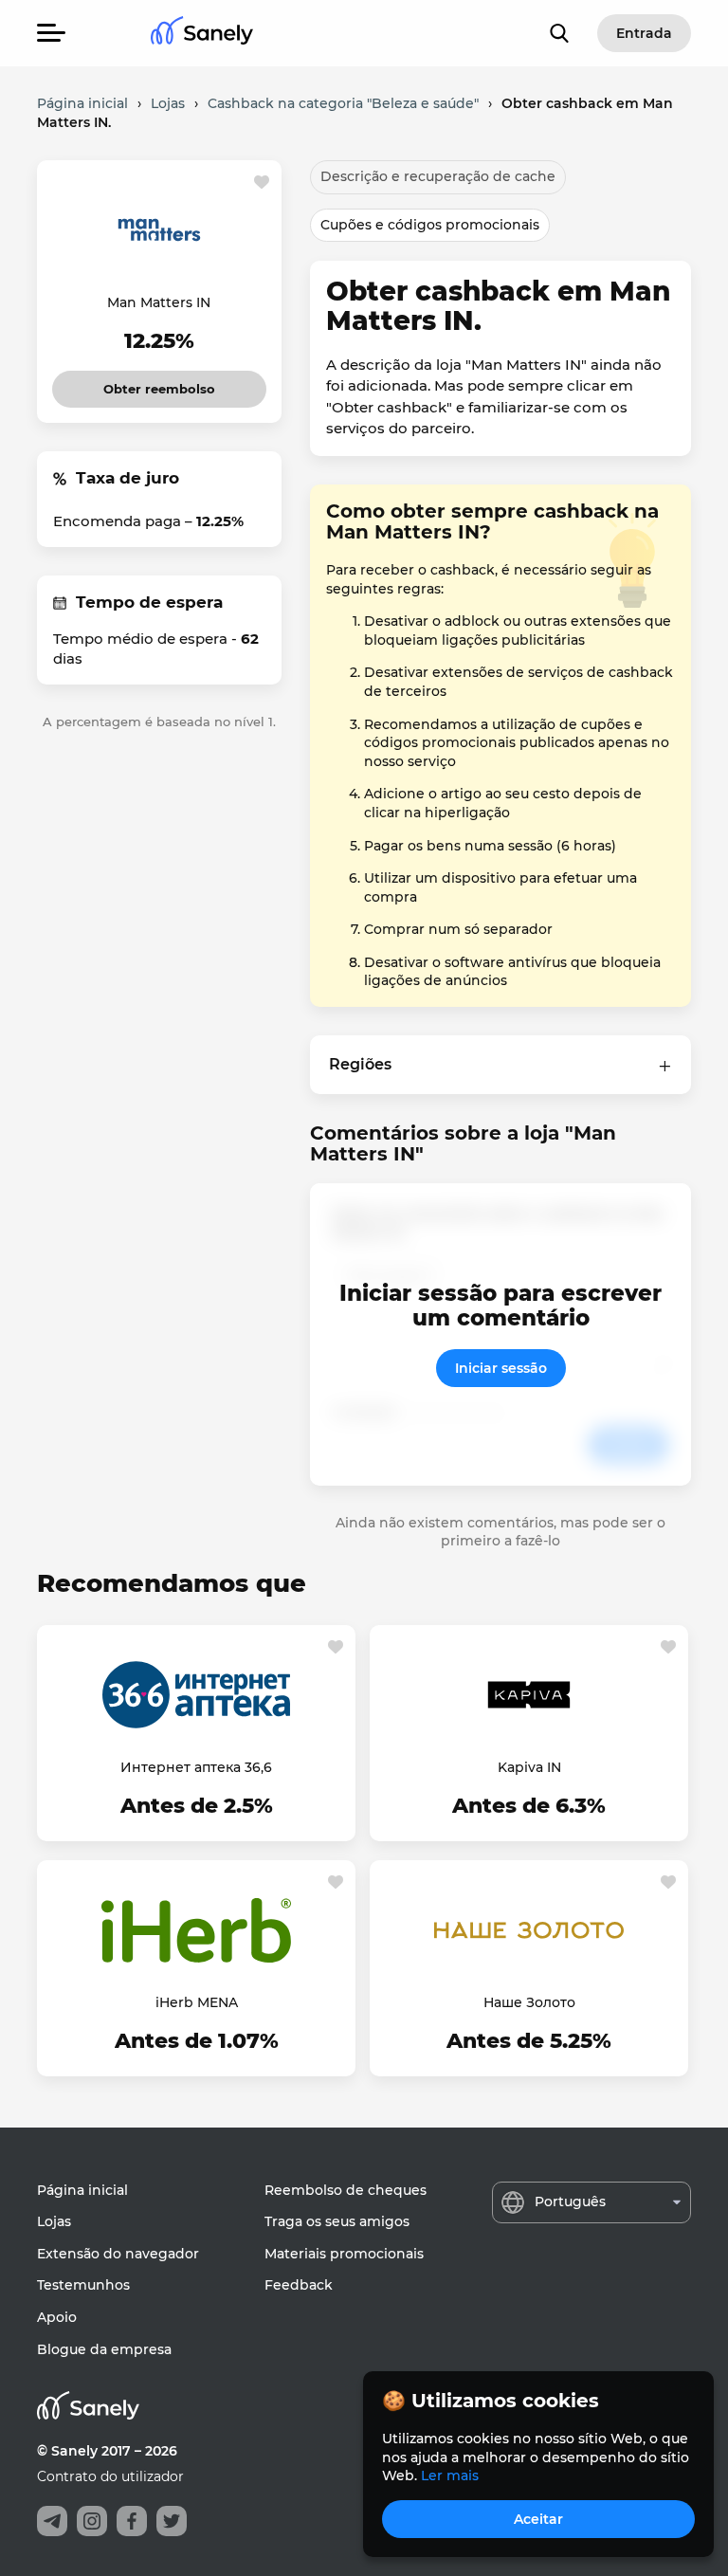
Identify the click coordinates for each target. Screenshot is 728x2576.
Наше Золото (529, 2002)
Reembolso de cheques (346, 2190)
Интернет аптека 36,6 (196, 1767)
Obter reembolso (160, 384)
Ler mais (450, 2476)
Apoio (57, 2317)
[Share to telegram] (52, 2521)
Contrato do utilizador (110, 2476)
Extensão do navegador (118, 2254)
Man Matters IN (159, 302)
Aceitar (538, 2519)
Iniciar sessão (501, 1368)
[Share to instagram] (92, 2521)
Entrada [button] (644, 33)
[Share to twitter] (172, 2521)
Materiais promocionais (344, 2254)
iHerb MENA (197, 2002)
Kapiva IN (529, 1767)
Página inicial (82, 2190)
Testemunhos (83, 2285)
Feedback (299, 2285)
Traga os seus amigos (337, 2221)
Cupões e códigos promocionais (430, 225)
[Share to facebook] (132, 2521)
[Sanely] (202, 34)
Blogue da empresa (104, 2349)
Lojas (54, 2221)
